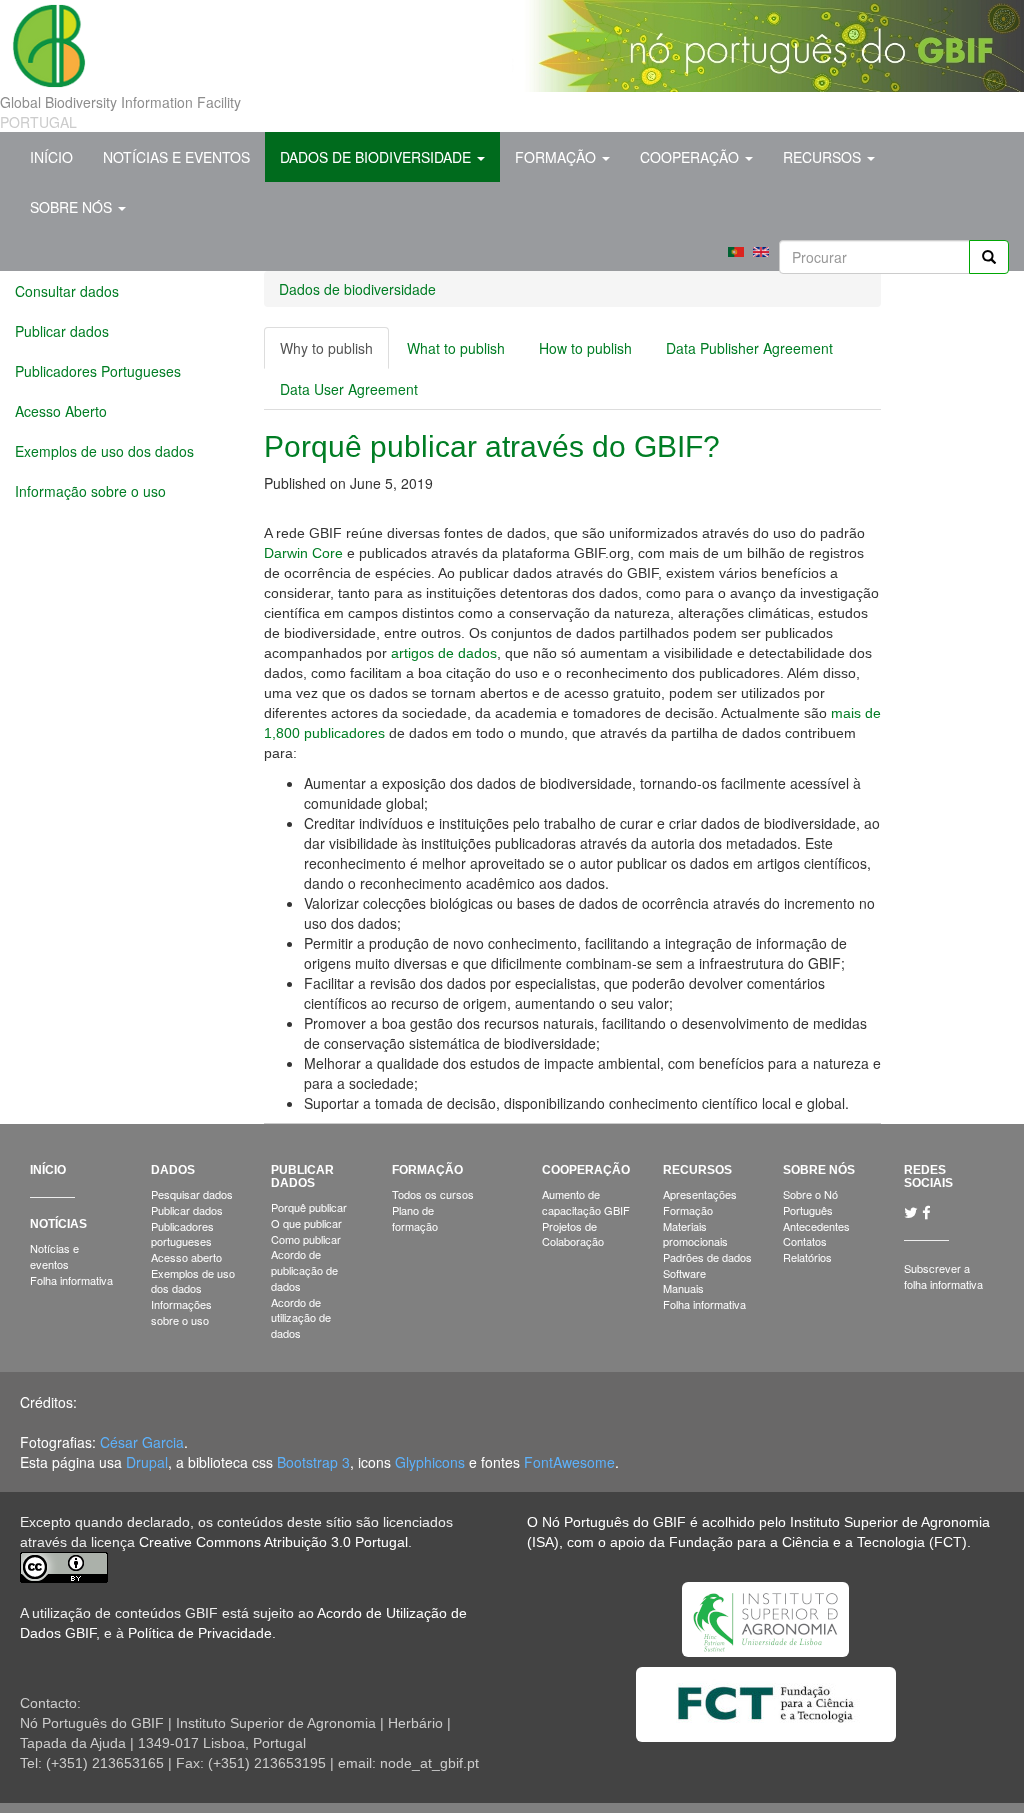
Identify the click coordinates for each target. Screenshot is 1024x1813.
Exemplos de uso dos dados (104, 451)
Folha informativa (71, 1280)
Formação (557, 157)
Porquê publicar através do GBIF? (492, 446)
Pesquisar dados (192, 1194)
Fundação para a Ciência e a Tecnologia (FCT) (818, 1542)
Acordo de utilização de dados (301, 1317)
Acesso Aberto (61, 411)
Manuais (683, 1288)
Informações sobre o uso (181, 1312)
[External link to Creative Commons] (64, 1566)
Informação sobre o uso (90, 491)
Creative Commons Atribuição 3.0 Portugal (273, 1542)
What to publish (456, 348)
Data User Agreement (349, 389)
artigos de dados (444, 653)
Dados (173, 1170)
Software (684, 1273)
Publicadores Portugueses (98, 371)
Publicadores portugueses (182, 1234)
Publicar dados (62, 331)
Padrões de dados (707, 1257)
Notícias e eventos (54, 1256)
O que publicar (306, 1223)
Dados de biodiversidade (377, 157)
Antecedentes (816, 1226)
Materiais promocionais (695, 1234)
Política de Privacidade (200, 1633)
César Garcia (142, 1442)
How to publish (585, 348)
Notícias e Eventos (176, 157)
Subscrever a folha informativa (943, 1276)
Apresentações (700, 1194)
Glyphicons (430, 1462)
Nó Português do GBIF (614, 1522)
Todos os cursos (433, 1194)
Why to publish (334, 353)
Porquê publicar (309, 1207)
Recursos (824, 157)
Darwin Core (303, 553)
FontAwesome (569, 1462)
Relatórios (807, 1257)
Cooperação (691, 157)
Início (51, 157)
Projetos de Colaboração (573, 1234)
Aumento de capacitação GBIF (586, 1202)
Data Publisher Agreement (749, 348)
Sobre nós (73, 207)
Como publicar (306, 1239)
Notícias (58, 1224)
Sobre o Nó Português (810, 1202)
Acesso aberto (186, 1257)
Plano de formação (415, 1218)
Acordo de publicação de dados (304, 1269)
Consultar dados (67, 291)
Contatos (805, 1241)
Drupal (147, 1462)
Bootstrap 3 (313, 1462)
